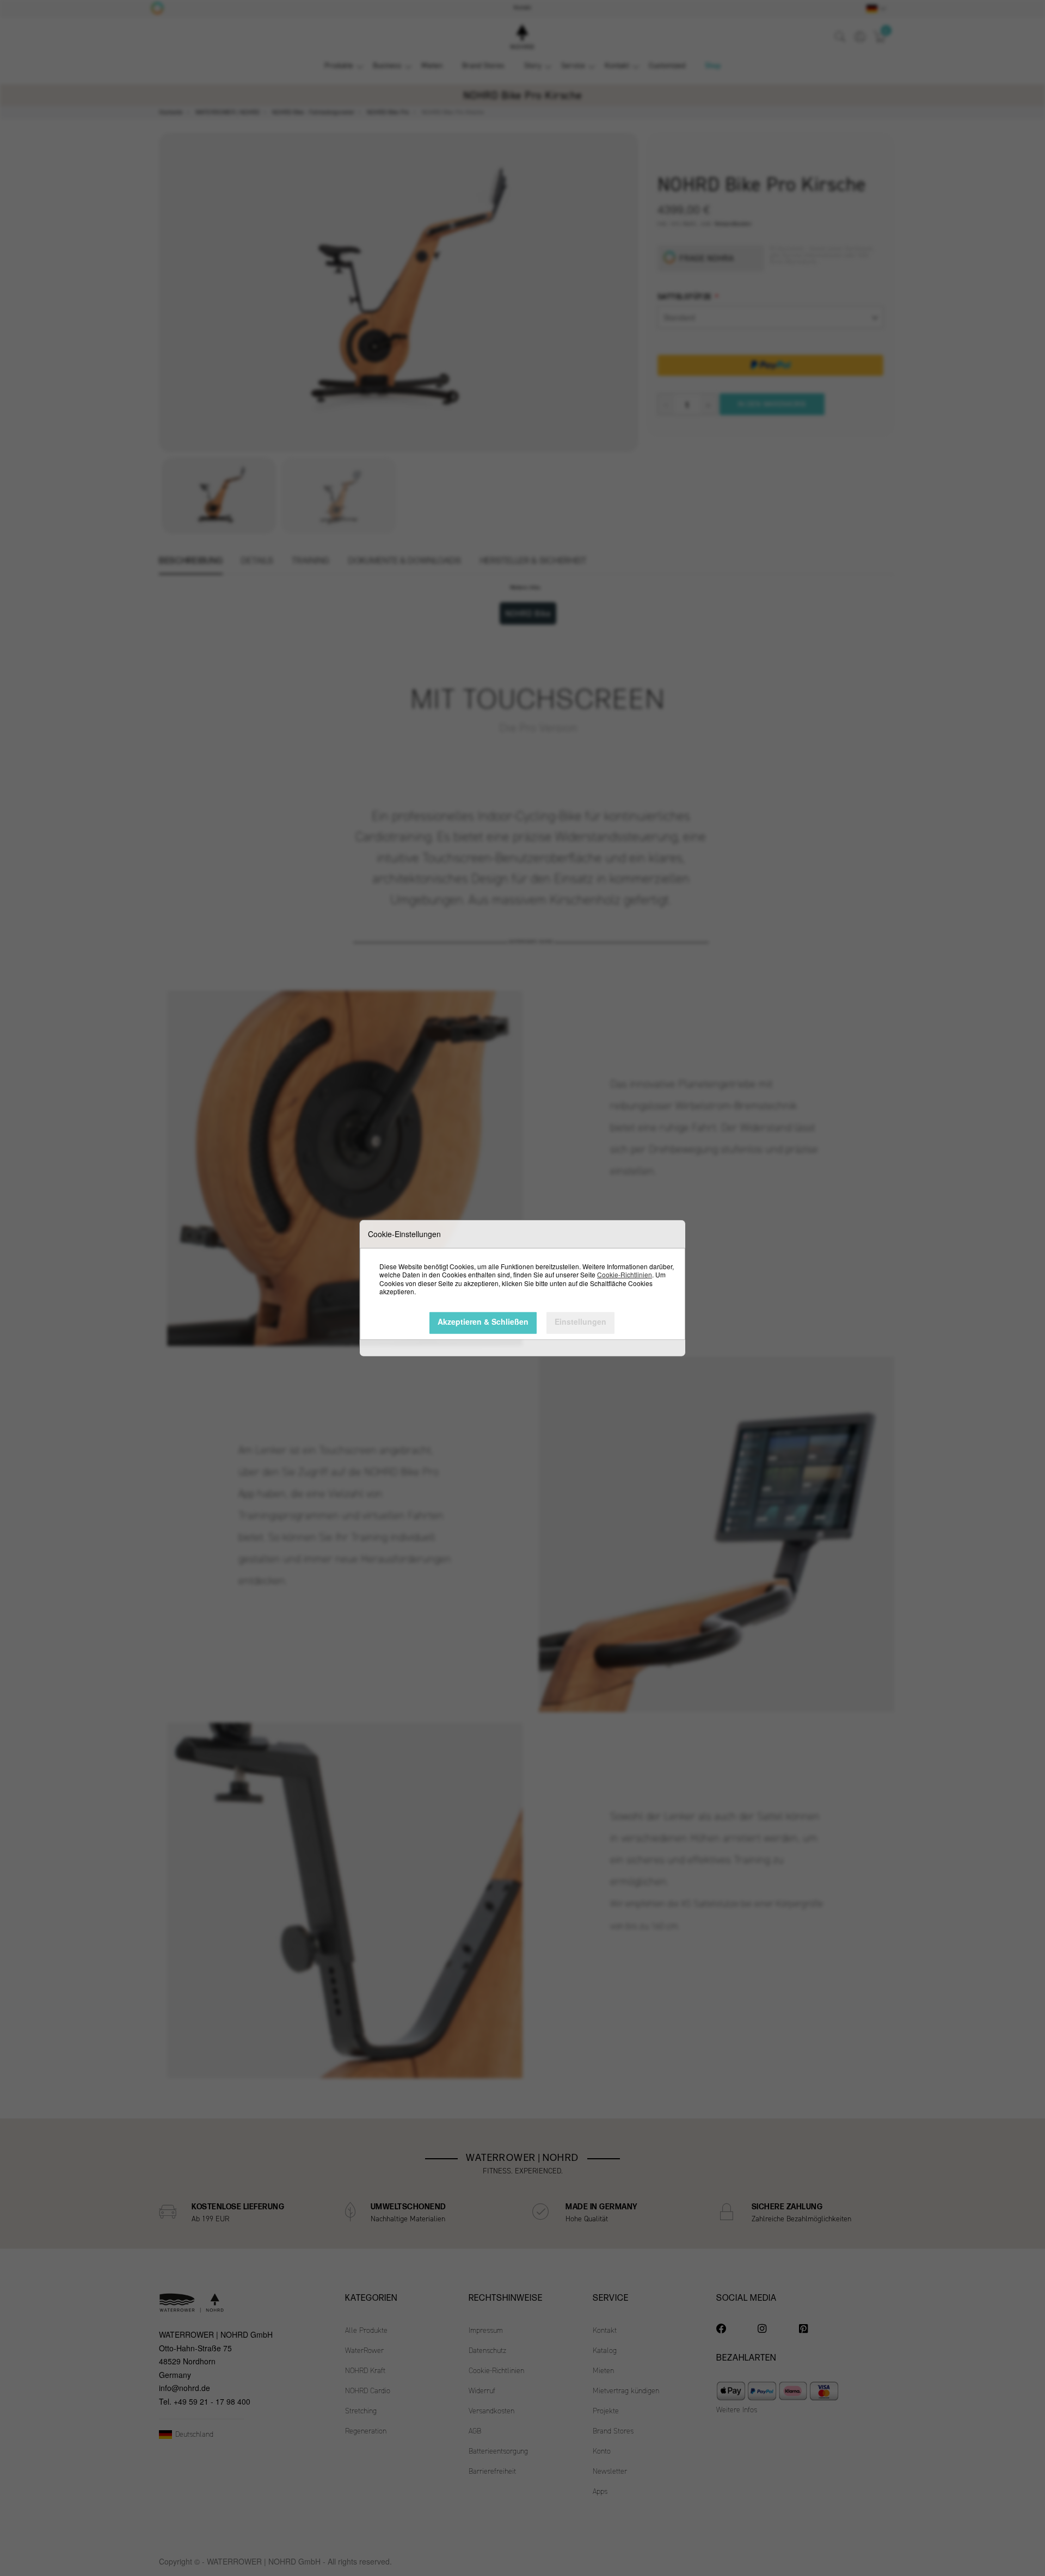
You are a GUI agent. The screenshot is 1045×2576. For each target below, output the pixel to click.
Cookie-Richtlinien (625, 1274)
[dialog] (522, 1288)
